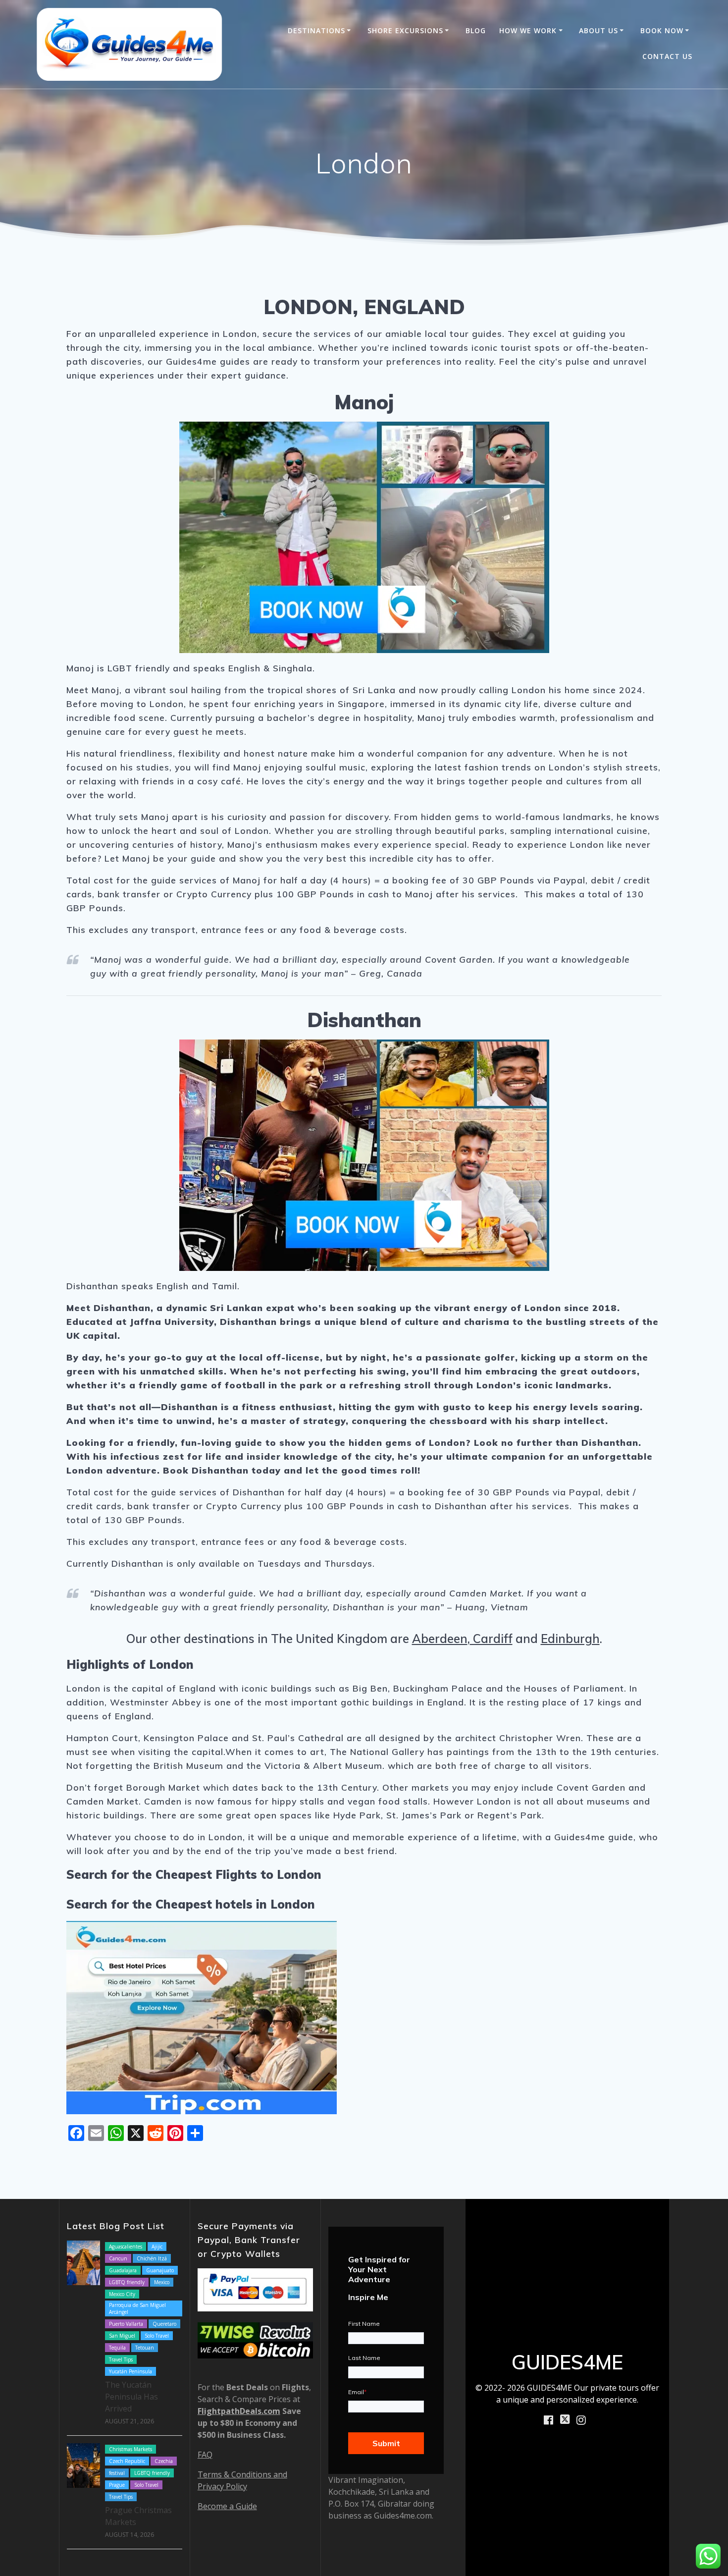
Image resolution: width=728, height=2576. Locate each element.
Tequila (117, 2348)
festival (117, 2473)
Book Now (662, 30)
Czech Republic (127, 2461)
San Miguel (122, 2336)
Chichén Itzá (152, 2258)
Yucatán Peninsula (130, 2371)
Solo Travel (157, 2336)
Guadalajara (123, 2270)
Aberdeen (440, 1639)
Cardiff (491, 1639)
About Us (598, 30)
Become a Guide (227, 2506)
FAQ (205, 2455)
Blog (476, 30)
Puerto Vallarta (126, 2324)
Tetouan (145, 2348)
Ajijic (157, 2247)
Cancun (118, 2258)
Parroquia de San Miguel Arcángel (137, 2308)
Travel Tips (121, 2359)
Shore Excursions (405, 30)
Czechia (164, 2461)
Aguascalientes (126, 2247)
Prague (117, 2485)
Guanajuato (160, 2270)
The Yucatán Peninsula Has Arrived (131, 2397)
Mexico (162, 2282)
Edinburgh (570, 1639)
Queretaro (164, 2324)
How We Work (528, 30)
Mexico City (122, 2294)
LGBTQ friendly (127, 2282)
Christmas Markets (130, 2449)
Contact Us (667, 56)
